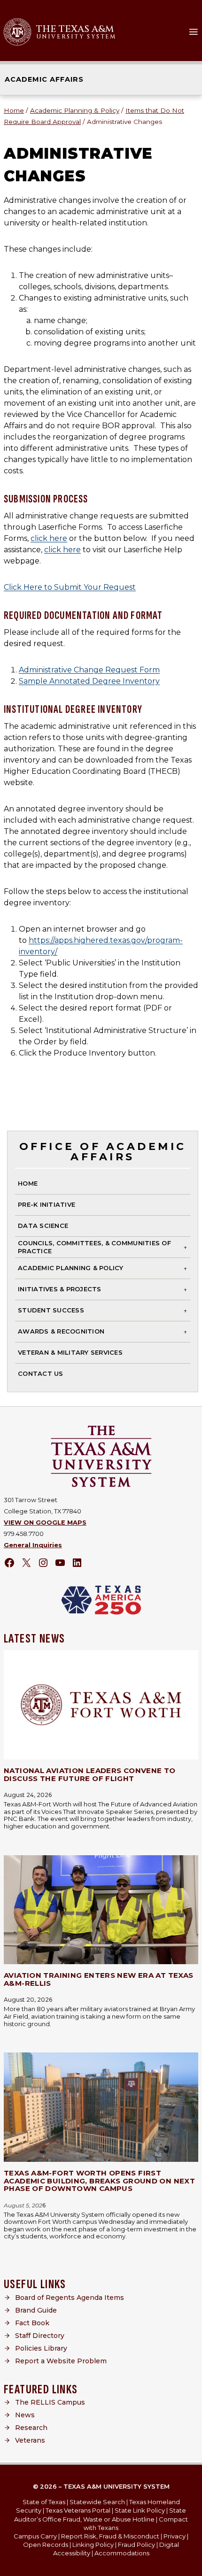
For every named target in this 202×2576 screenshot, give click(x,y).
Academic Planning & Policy (71, 1268)
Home (28, 1183)
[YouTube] (60, 1563)
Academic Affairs (44, 79)
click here (49, 538)
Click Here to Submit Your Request (70, 587)
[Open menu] (194, 32)
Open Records (46, 2545)
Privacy (175, 2536)
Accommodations (122, 2553)
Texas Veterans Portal (78, 2510)
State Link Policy (140, 2510)
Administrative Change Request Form (89, 670)
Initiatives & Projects (60, 1289)
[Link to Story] (101, 1705)
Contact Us (41, 1373)
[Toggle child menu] (185, 1247)
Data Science (43, 1226)
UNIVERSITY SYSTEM (76, 37)
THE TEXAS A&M (75, 29)
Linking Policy (93, 2545)
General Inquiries (33, 1545)
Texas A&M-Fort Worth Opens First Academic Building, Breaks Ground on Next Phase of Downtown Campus (99, 2181)
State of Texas (44, 2502)
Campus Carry (35, 2536)
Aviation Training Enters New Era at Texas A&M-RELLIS (98, 1979)
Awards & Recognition (61, 1331)
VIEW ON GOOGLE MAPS (45, 1523)
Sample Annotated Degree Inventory (89, 681)
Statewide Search (97, 2502)
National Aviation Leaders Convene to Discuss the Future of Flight (90, 1774)
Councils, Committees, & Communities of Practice (94, 1247)
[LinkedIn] (77, 1563)
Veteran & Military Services (70, 1352)
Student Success (51, 1310)
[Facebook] (9, 1563)
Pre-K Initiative (47, 1204)
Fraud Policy (136, 2545)
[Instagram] (43, 1563)
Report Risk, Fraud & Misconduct (110, 2536)
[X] (26, 1563)
